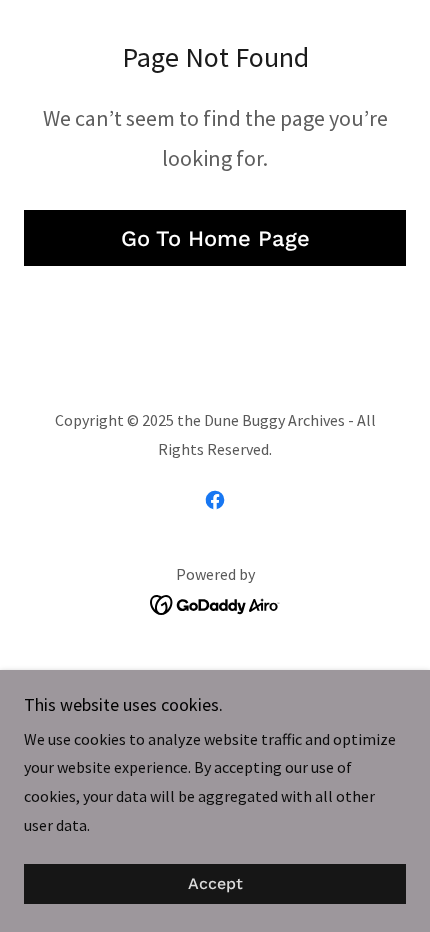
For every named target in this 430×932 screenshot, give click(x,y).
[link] (215, 500)
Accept (215, 884)
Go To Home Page (215, 238)
